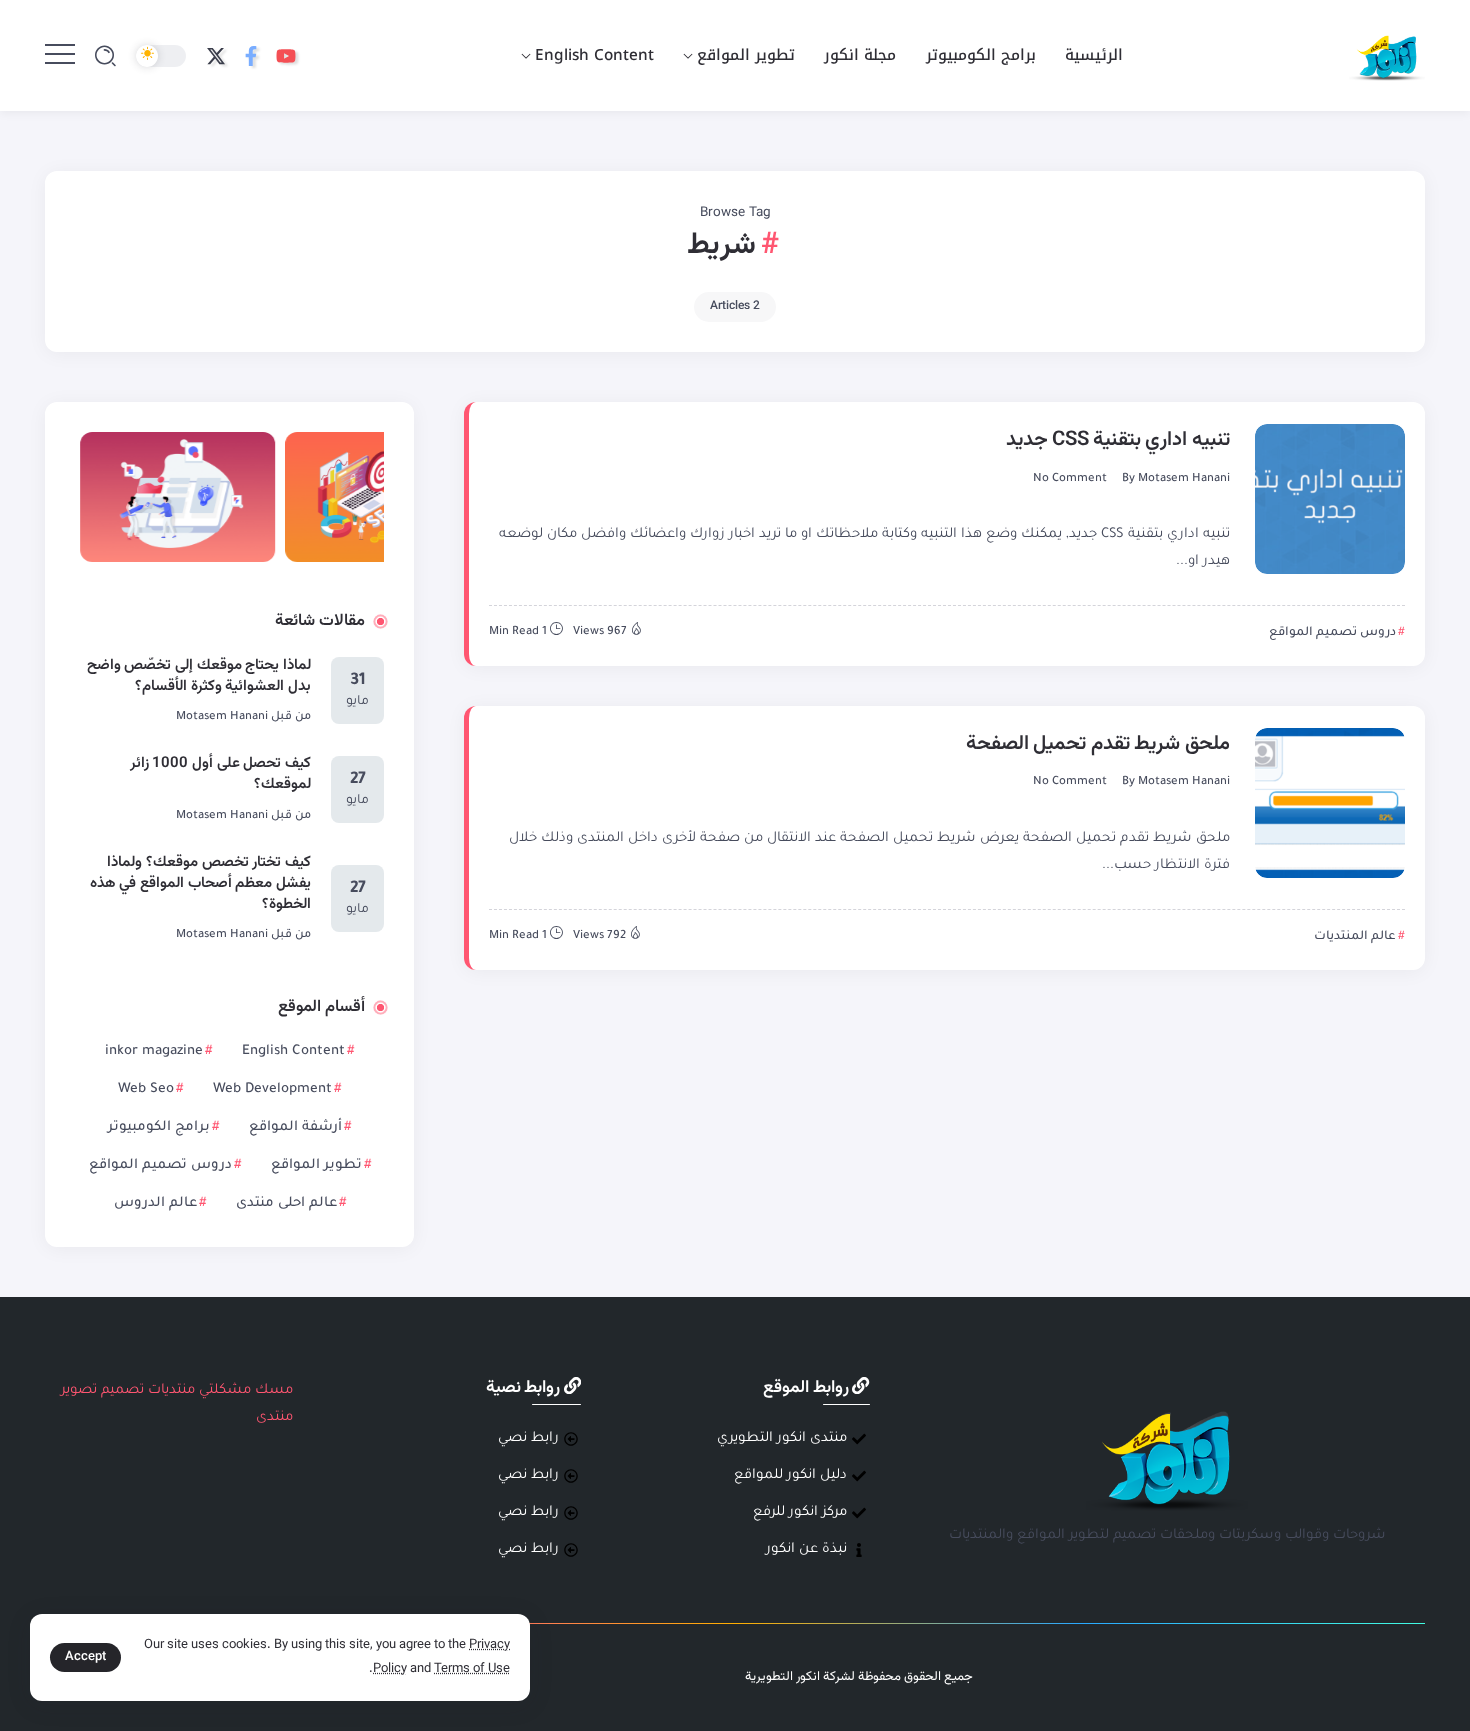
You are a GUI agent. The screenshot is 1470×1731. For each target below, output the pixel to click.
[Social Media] (286, 56)
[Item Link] (1330, 499)
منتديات (171, 1390)
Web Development (272, 1089)
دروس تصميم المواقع (160, 1165)
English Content (293, 1051)
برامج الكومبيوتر (159, 1127)
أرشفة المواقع (295, 1127)
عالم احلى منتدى (286, 1203)
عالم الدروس (155, 1203)
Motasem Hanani (1184, 479)
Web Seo (146, 1089)
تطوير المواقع (316, 1165)
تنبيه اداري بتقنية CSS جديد (1118, 440)
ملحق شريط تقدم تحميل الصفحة (1098, 744)
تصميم (122, 1390)
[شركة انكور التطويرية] (1387, 56)
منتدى (274, 1417)
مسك (274, 1390)
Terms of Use (472, 1669)
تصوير (79, 1390)
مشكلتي (225, 1390)
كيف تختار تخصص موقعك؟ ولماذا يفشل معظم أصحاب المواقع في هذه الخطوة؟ (201, 883)
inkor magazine (154, 1051)
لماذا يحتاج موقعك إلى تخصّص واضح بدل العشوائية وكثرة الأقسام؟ (199, 676)
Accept (85, 1657)
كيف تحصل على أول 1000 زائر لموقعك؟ (221, 774)
